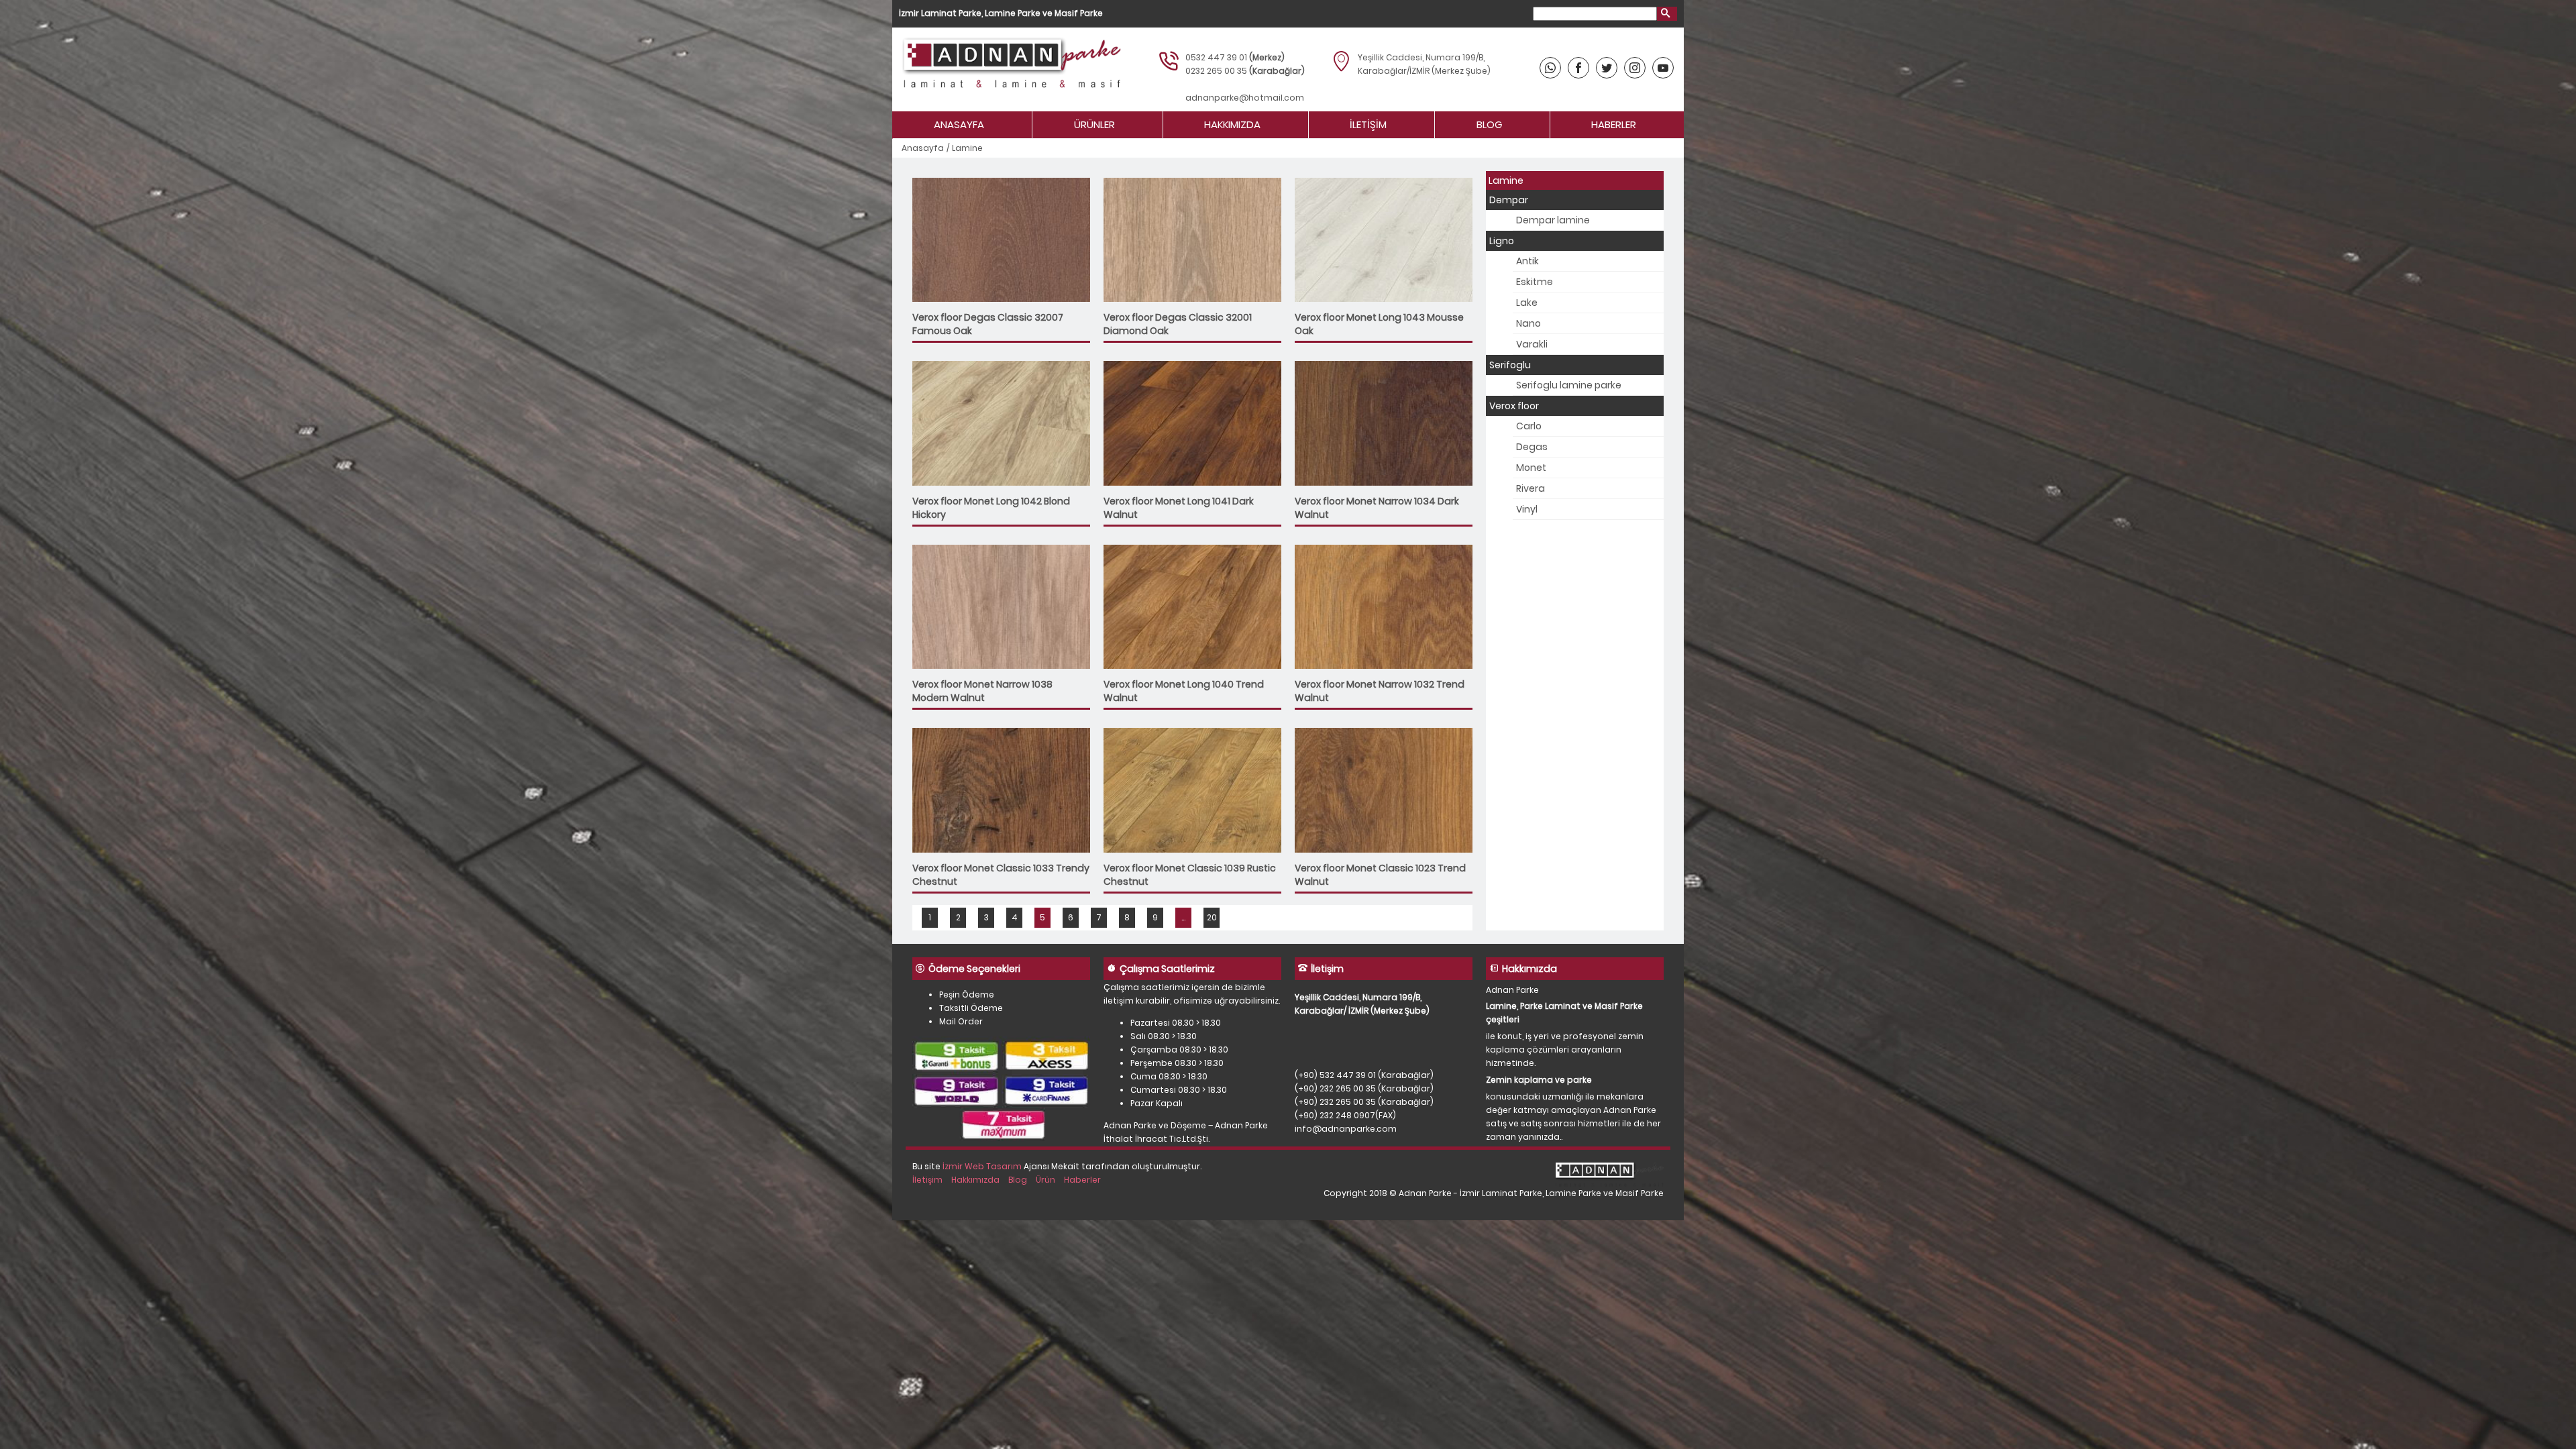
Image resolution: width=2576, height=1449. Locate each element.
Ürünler (1094, 124)
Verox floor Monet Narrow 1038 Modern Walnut (982, 691)
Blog (1489, 124)
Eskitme (1535, 282)
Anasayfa (959, 124)
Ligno (1502, 241)
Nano (1528, 323)
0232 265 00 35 (1216, 71)
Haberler (1614, 124)
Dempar (1509, 200)
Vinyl (1527, 509)
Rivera (1531, 488)
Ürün (1045, 1180)
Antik (1527, 261)
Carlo (1529, 426)
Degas (1532, 447)
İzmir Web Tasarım (982, 1166)
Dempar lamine (1553, 220)
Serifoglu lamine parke (1569, 385)
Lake (1527, 303)
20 (1212, 917)
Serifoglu (1510, 365)
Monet (1531, 468)
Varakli (1532, 344)
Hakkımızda (1232, 124)
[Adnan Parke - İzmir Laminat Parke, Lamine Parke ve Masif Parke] (1010, 69)
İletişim (1368, 124)
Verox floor (1514, 406)
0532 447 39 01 (1216, 57)
